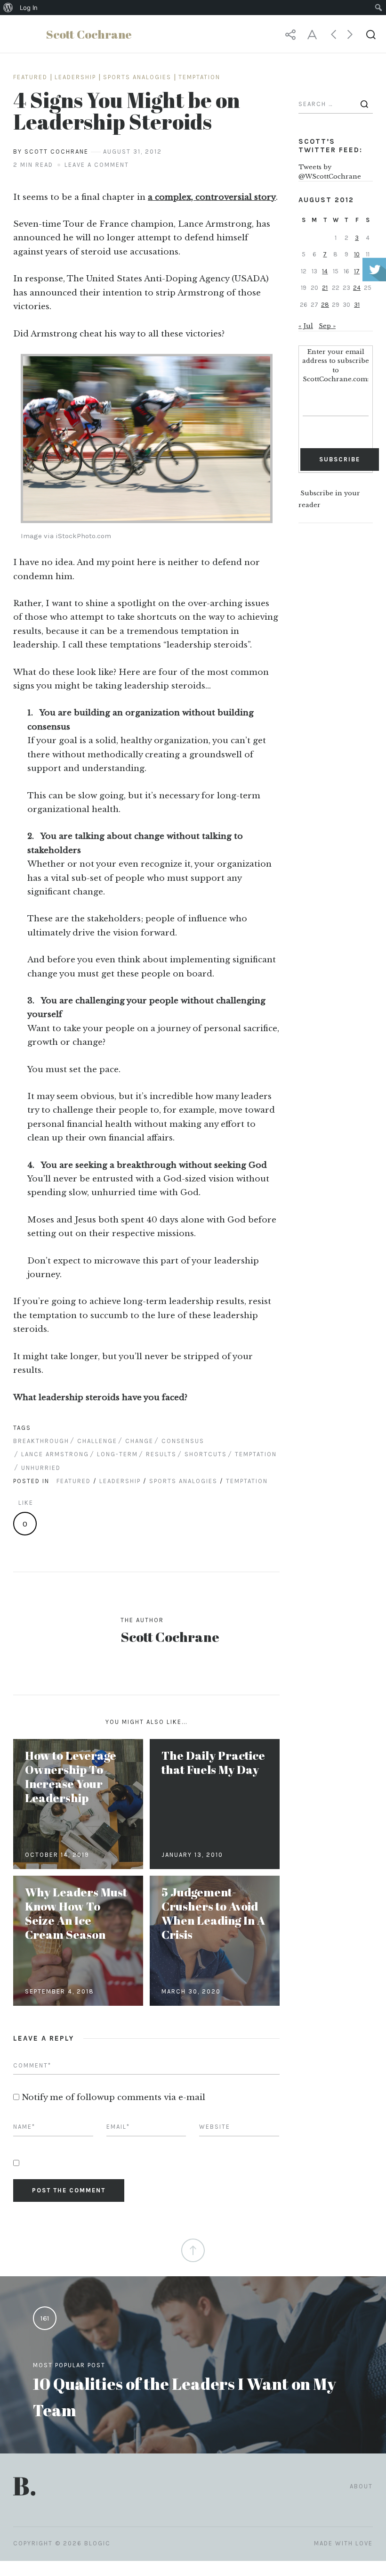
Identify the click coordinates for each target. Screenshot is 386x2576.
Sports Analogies (137, 77)
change (139, 1441)
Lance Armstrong (55, 1454)
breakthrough (41, 1441)
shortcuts (206, 1454)
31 (357, 305)
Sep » (327, 326)
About (361, 2486)
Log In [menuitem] (29, 8)
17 (357, 271)
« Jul (306, 326)
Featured (30, 77)
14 (325, 271)
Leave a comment (97, 165)
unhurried (41, 1468)
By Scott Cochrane (51, 152)
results (161, 1454)
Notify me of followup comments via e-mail (113, 2097)
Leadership (75, 77)
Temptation (199, 77)
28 (325, 305)
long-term (117, 1454)
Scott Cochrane (170, 1637)
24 (357, 288)
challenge (97, 1441)
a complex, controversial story (212, 197)
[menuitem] (8, 8)
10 (357, 254)
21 (325, 288)
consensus (183, 1441)
